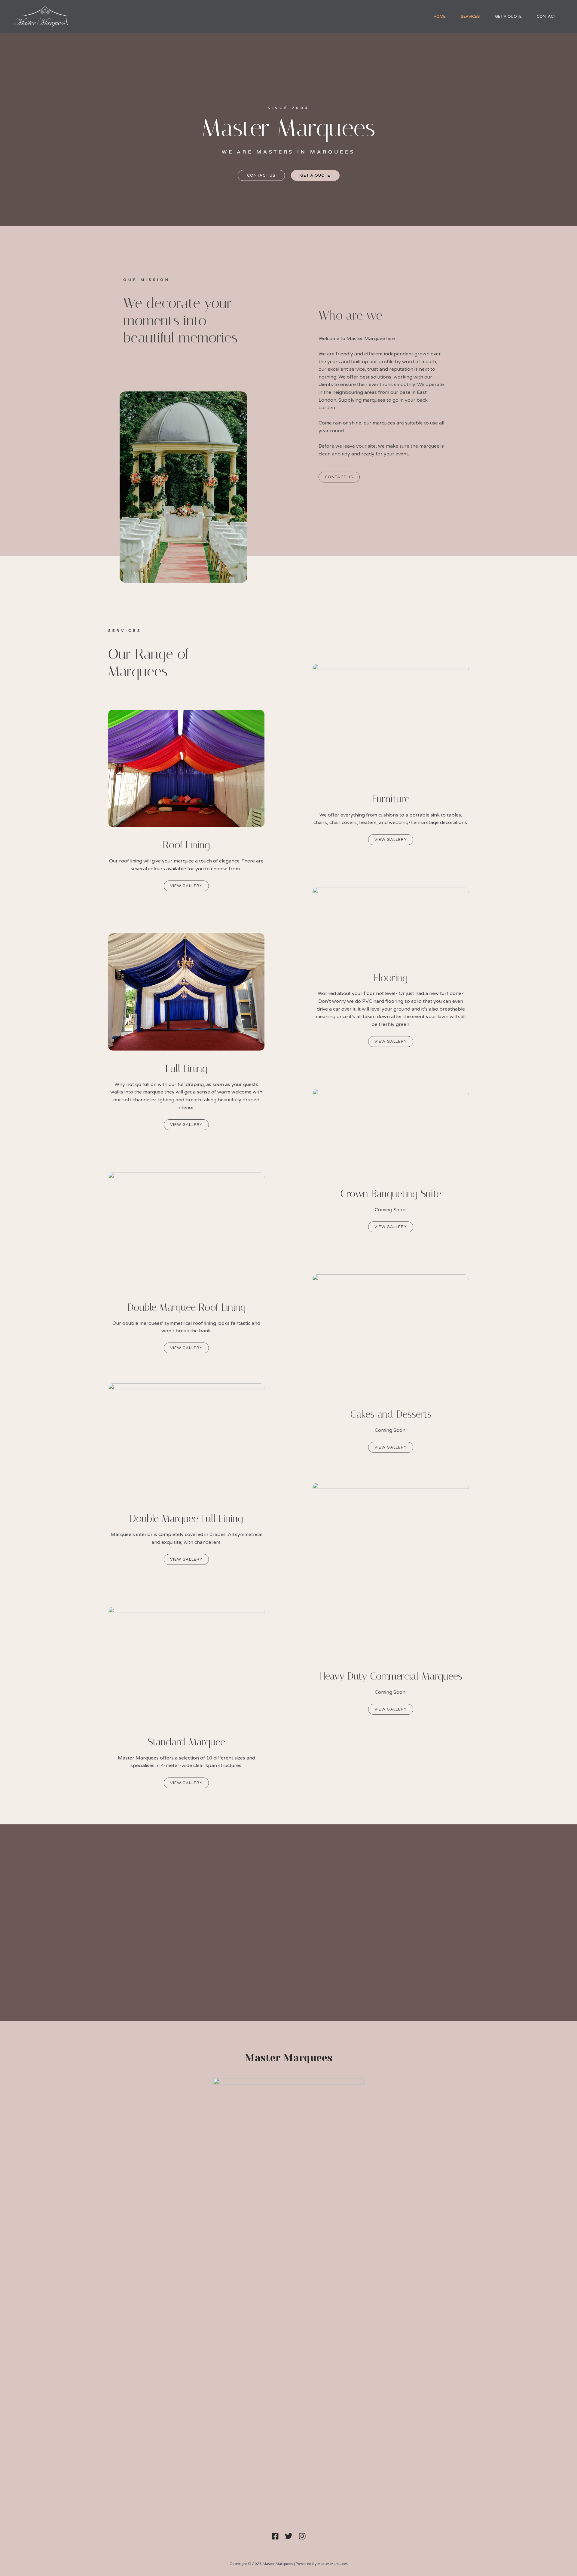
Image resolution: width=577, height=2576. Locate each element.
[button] (261, 175)
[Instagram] (302, 2536)
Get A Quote (508, 17)
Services (470, 17)
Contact (546, 17)
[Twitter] (289, 2536)
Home (440, 17)
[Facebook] (275, 2536)
